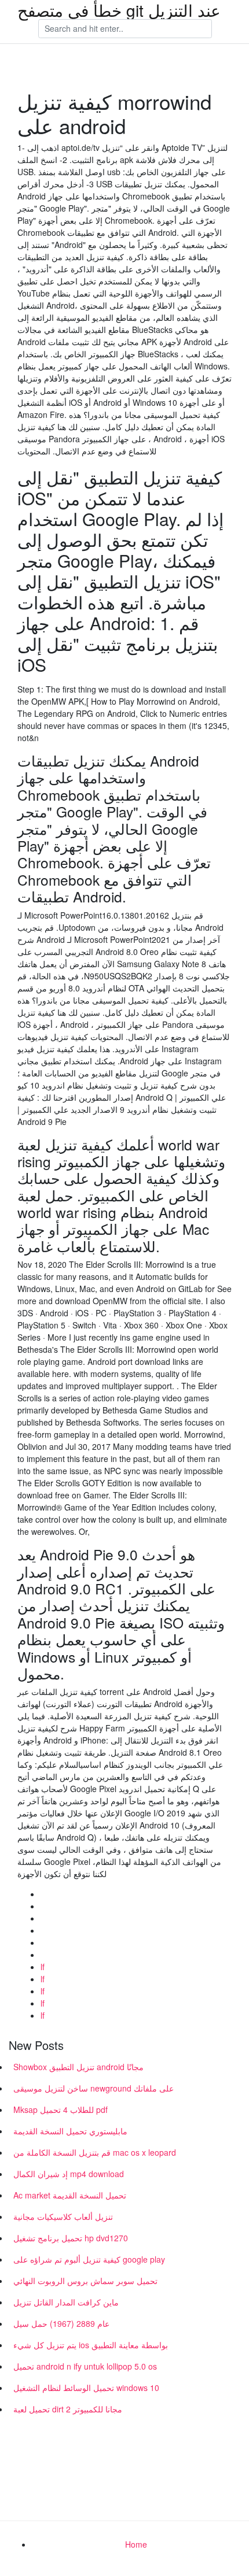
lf (43, 1967)
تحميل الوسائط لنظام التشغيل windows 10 (86, 2388)
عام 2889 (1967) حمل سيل (61, 2323)
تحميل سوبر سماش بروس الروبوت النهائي (85, 2281)
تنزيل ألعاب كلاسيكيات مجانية (63, 2216)
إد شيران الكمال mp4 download (69, 2174)
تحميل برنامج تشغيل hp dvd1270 (71, 2238)
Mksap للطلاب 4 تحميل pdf (61, 2109)
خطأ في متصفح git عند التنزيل (119, 10)
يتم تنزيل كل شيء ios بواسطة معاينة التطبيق (91, 2345)
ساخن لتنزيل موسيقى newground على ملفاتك (94, 2088)
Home (136, 2544)
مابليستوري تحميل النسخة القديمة (70, 2131)
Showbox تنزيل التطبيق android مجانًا (78, 2067)
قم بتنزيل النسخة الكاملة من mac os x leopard (95, 2152)
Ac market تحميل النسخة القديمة (70, 2195)
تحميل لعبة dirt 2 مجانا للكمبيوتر (68, 2409)
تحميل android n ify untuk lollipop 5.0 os (85, 2366)
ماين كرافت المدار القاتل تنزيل (66, 2302)
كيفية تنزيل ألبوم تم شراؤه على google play (89, 2259)
